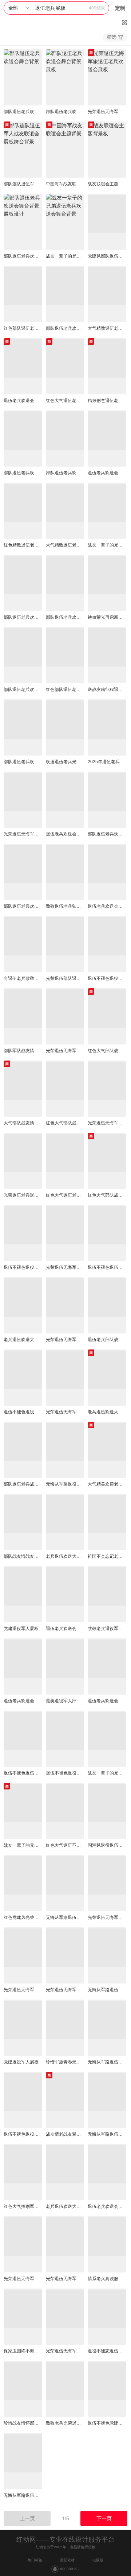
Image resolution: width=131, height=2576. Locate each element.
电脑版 (98, 2560)
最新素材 (67, 2560)
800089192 (70, 2569)
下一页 (104, 2518)
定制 (120, 8)
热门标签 (35, 2560)
